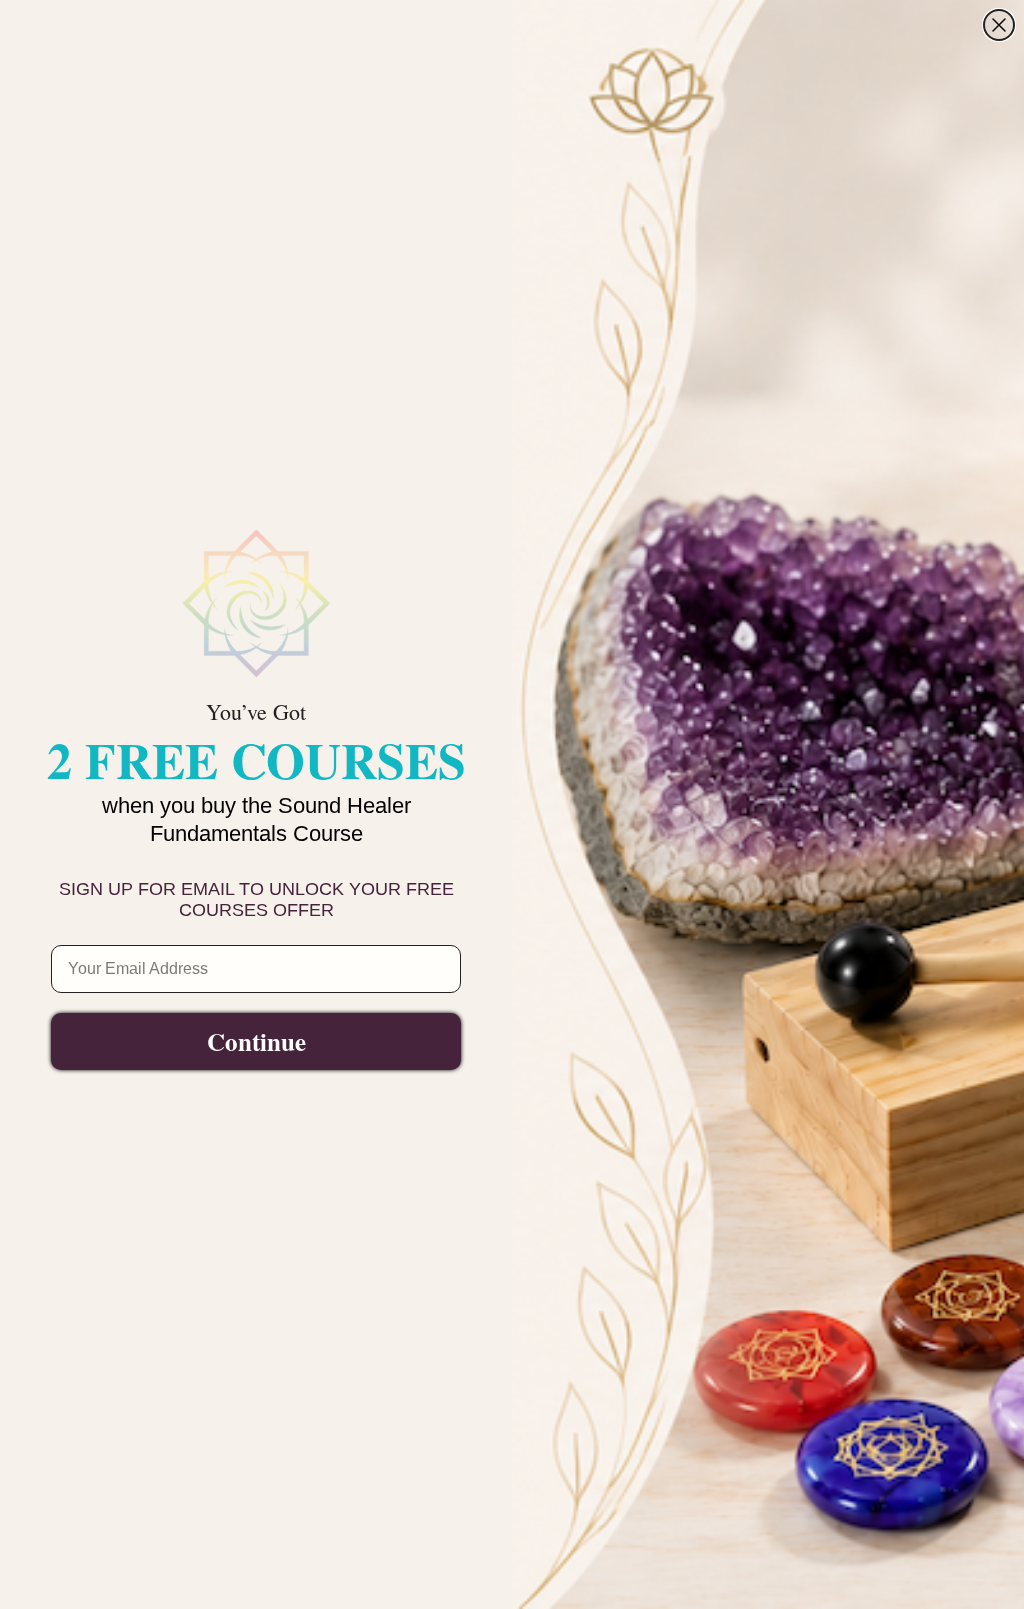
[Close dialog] (999, 25)
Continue (256, 1041)
